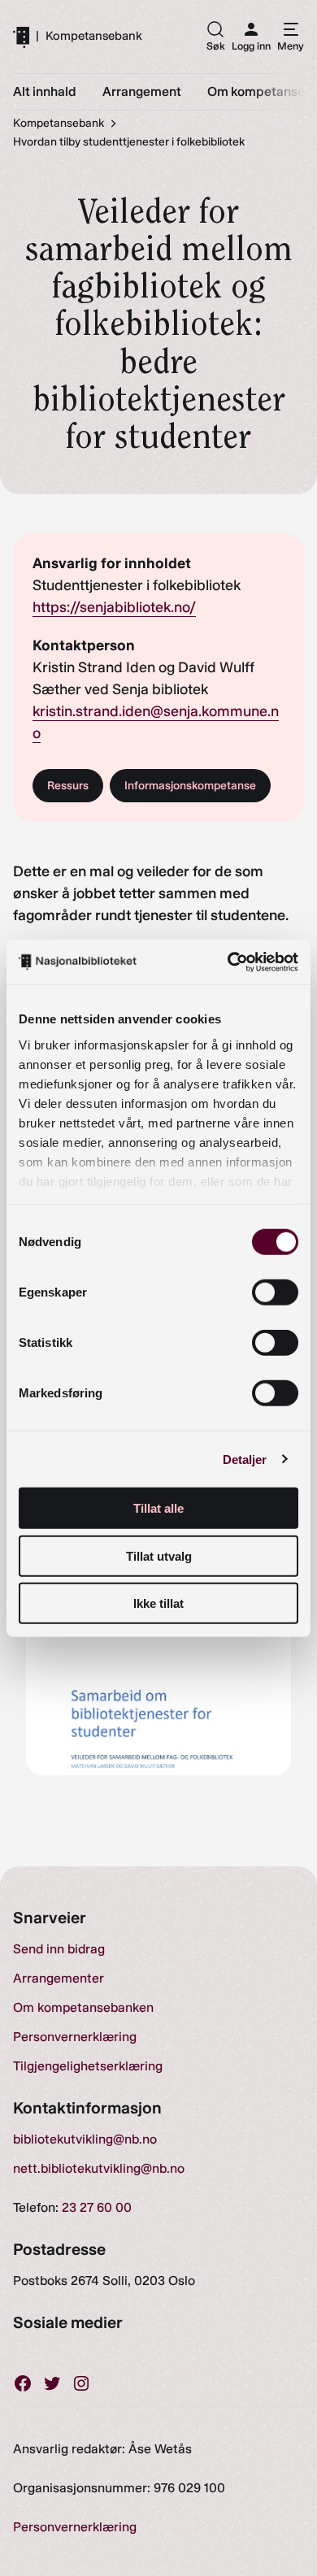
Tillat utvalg (159, 1555)
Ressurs (68, 786)
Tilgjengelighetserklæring (88, 2066)
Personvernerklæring (75, 2037)
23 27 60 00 (97, 2207)
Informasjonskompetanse (190, 786)
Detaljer (245, 1459)
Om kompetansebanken (83, 2007)
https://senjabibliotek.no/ (114, 607)
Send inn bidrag (59, 1949)
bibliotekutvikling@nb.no (85, 2139)
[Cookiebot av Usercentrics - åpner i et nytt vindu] (228, 962)
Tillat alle (158, 1508)
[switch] (275, 1292)
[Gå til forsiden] (21, 37)
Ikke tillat (158, 1603)
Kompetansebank (94, 36)
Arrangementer (59, 1978)
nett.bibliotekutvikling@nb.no (99, 2168)
